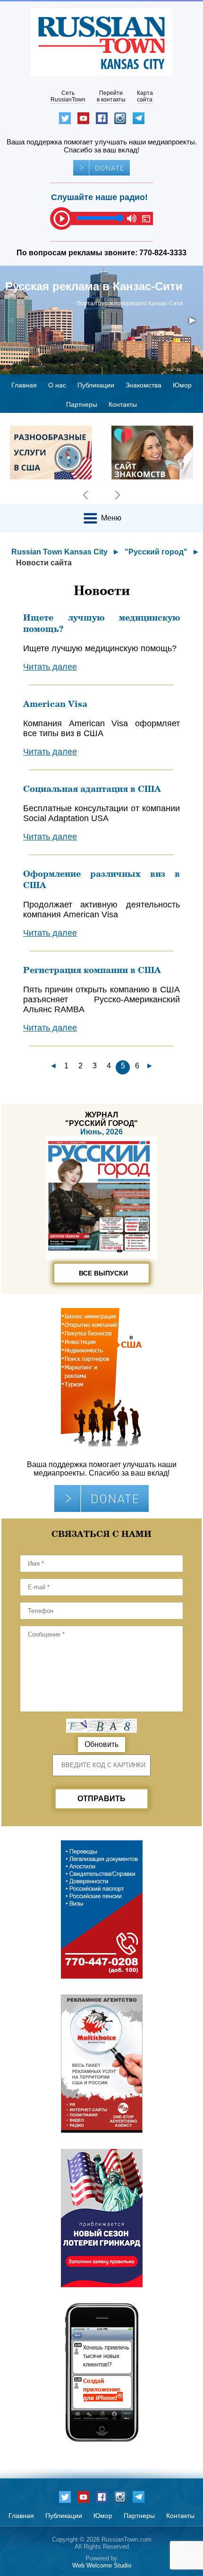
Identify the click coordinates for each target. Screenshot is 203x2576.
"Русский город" (156, 552)
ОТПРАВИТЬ (101, 1799)
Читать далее (50, 667)
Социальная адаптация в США (92, 789)
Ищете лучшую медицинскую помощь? (101, 623)
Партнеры (82, 404)
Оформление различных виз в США (101, 879)
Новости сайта (44, 563)
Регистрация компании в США (92, 970)
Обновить (101, 1744)
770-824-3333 (163, 253)
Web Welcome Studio (102, 2565)
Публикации (96, 385)
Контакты (123, 404)
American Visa (55, 704)
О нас (57, 385)
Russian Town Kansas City (59, 552)
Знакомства (144, 385)
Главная (24, 385)
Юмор (182, 385)
